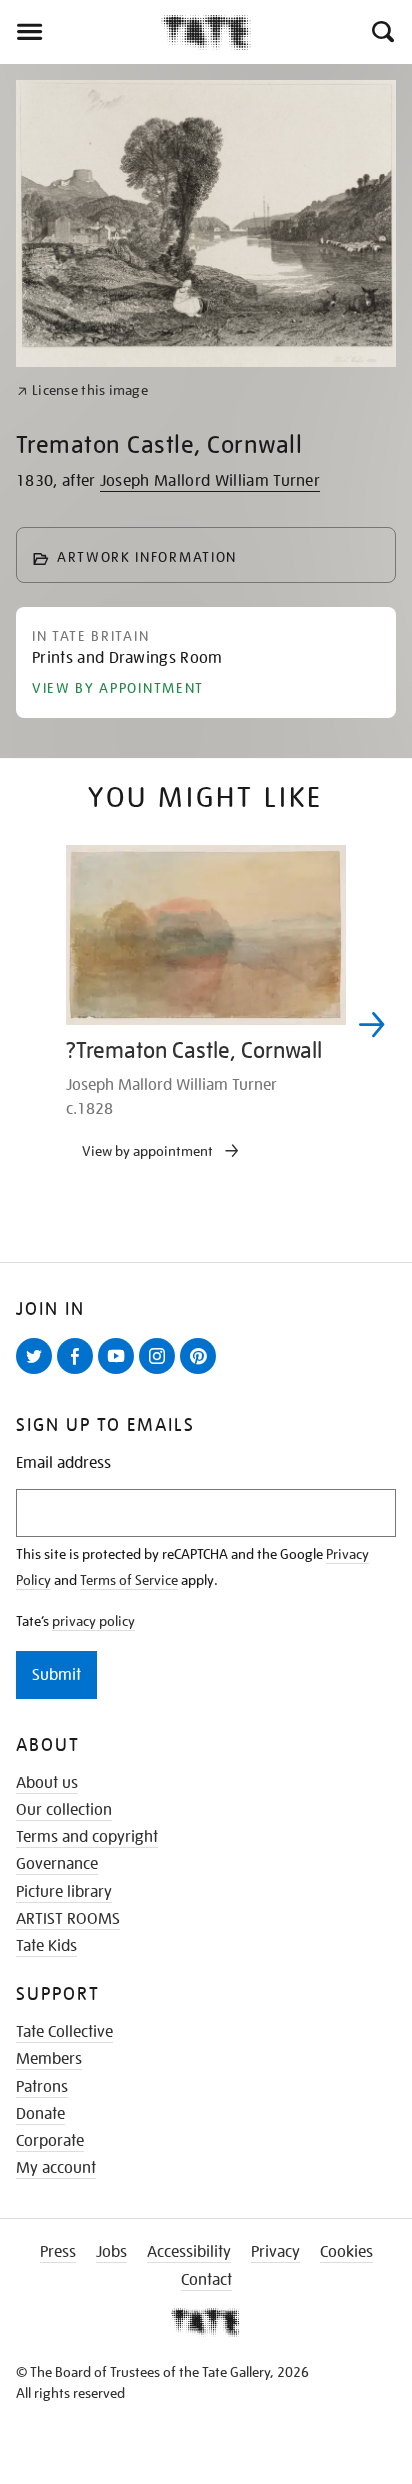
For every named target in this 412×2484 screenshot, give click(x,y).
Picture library (64, 1892)
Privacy (275, 2252)
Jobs (111, 2252)
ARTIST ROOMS (68, 1919)
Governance (57, 1864)
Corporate (50, 2141)
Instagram (161, 1373)
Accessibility (189, 2252)
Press (58, 2252)
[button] (381, 32)
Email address (63, 1463)
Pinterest (202, 1373)
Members (49, 2059)
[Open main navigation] (80, 32)
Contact (206, 2280)
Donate (40, 2114)
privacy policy (93, 1621)
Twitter (38, 1373)
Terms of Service (129, 1580)
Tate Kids (46, 1946)
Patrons (42, 2087)
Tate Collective (64, 2032)
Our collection (64, 1810)
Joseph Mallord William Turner (210, 481)
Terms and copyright (87, 1837)
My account (56, 2168)
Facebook (79, 1373)
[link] (82, 390)
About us (47, 1783)
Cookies (346, 2252)
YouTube (120, 1373)
